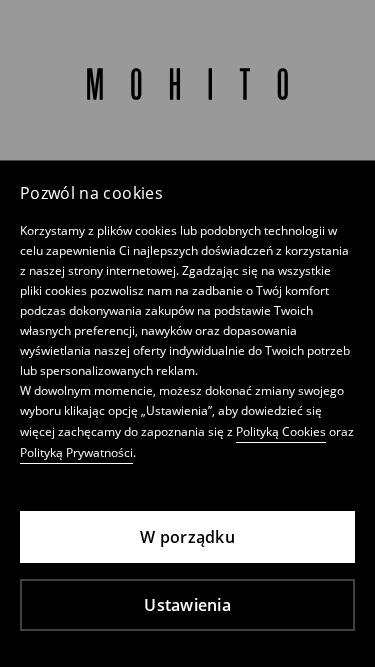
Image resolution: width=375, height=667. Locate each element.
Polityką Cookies (281, 431)
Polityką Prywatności (76, 452)
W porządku (187, 537)
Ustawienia (187, 605)
